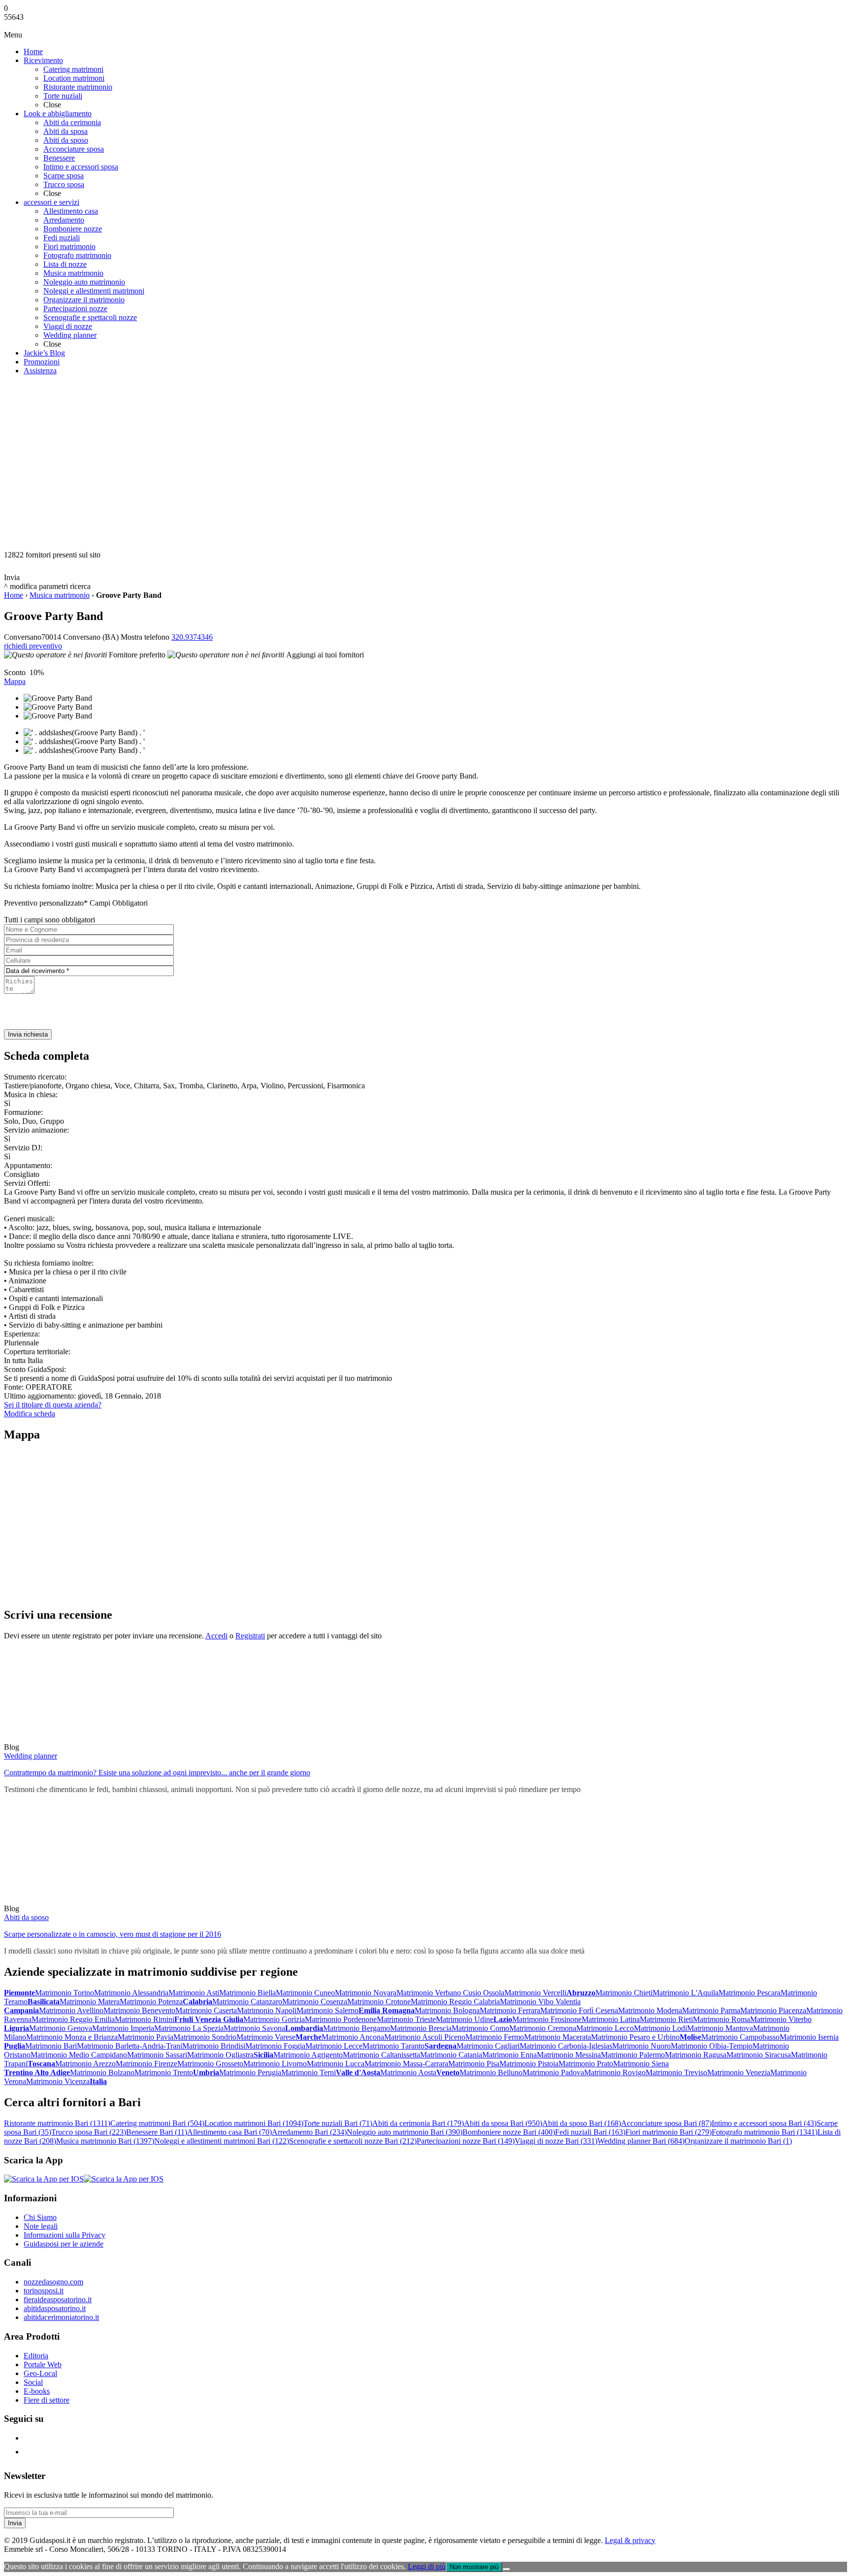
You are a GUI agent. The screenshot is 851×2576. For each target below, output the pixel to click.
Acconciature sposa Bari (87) (666, 2123)
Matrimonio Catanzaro (247, 2002)
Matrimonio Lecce (334, 2046)
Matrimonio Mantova (720, 2028)
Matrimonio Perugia (250, 2072)
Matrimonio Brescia (421, 2028)
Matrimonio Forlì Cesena (579, 2010)
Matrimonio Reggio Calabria (455, 2002)
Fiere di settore (47, 2400)
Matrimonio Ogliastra (220, 2055)
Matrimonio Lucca (336, 2064)
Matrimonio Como (480, 2028)
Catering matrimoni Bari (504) (157, 2123)
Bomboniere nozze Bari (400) (509, 2132)
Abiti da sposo (26, 1917)
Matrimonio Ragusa (696, 2055)
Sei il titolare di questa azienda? (53, 1405)
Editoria (36, 2356)
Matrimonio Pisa (474, 2064)
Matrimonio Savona (254, 2028)
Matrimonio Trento (164, 2072)
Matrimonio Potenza (151, 2002)
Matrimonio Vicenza (58, 2081)
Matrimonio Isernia (809, 2037)
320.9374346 (192, 637)
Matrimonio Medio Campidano (79, 2055)
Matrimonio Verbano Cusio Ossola (450, 1993)
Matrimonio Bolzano (102, 2072)
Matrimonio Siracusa (759, 2055)
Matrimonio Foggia (275, 2046)
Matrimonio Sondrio (205, 2037)
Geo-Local (40, 2373)
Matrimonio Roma (721, 2019)
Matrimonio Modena (650, 2010)
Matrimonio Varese (266, 2037)
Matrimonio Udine (465, 2019)
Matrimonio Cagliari (488, 2046)
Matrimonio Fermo (495, 2037)
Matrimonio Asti (194, 1993)
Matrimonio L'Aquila (686, 1993)
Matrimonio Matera (90, 2002)
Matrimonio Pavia (146, 2037)
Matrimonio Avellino (71, 2010)
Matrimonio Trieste (406, 2019)
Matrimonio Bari (51, 2046)
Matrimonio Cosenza (315, 2002)
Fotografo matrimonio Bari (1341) (765, 2132)
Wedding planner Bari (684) (641, 2141)
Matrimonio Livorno (275, 2064)
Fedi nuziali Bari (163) (590, 2132)
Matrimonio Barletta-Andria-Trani (130, 2046)
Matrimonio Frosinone (547, 2019)
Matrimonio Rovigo (615, 2072)
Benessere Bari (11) (157, 2132)
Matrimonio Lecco (605, 2028)
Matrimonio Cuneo (305, 1993)
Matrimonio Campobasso (740, 2037)
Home (14, 595)
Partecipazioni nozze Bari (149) (466, 2141)
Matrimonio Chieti (624, 1993)
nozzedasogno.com (53, 2282)
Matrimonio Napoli (267, 2010)
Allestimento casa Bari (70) (229, 2132)
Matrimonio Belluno (491, 2072)
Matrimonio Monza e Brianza (72, 2037)
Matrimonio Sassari (157, 2055)
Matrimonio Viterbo (781, 2019)
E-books (37, 2391)
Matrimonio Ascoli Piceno (425, 2037)
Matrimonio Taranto (393, 2046)
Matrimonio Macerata (557, 2037)
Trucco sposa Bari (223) (89, 2132)
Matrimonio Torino (65, 1993)
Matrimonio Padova (553, 2072)
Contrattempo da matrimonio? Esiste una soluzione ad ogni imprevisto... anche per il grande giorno (157, 1773)
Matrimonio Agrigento (308, 2055)
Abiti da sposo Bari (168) (582, 2123)
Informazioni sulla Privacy (65, 2235)
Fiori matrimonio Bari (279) (669, 2132)
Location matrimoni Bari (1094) (254, 2123)
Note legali (41, 2226)
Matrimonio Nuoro (641, 2046)
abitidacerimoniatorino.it (61, 2317)
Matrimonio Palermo (633, 2055)
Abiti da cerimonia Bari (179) (418, 2123)
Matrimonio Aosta (408, 2072)
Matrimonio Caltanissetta (381, 2055)
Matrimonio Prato (586, 2064)
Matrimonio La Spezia (189, 2028)
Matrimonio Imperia (123, 2028)
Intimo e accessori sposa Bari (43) (764, 2123)
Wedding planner (31, 1756)
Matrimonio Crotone (379, 2002)
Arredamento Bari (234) (309, 2132)
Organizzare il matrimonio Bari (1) (738, 2141)
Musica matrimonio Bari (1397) (105, 2141)
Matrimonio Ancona (353, 2037)
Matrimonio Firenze (147, 2064)
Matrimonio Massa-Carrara (406, 2064)
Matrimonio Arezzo (85, 2064)
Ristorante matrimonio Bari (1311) (57, 2123)
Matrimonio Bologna (447, 2010)
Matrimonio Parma (711, 2010)
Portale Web (43, 2364)
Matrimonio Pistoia (529, 2064)
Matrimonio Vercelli (535, 1993)
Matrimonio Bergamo (357, 2028)
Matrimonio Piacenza (773, 2010)
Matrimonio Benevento (139, 2010)
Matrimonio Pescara (750, 1993)
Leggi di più (427, 2566)
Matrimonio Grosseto (210, 2064)
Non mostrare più (474, 2567)
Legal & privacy (630, 2540)
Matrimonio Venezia (739, 2072)
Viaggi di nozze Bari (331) (556, 2141)
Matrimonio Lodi (660, 2028)
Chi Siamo (40, 2217)
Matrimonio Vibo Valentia (540, 2002)
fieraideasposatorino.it (58, 2299)
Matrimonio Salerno (327, 2010)
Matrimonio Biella (247, 1993)
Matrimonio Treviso (676, 2072)
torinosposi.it (44, 2291)
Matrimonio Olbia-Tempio (712, 2046)
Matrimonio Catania (451, 2055)
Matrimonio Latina (611, 2019)
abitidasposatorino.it (55, 2308)
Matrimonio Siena (641, 2064)
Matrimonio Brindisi (214, 2046)
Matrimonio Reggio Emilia (73, 2019)
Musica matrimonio (60, 595)
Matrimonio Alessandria (131, 1993)
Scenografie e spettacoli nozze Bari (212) (353, 2141)
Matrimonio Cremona (543, 2028)
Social (33, 2382)
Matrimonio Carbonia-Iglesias (566, 2046)
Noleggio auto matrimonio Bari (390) (405, 2132)
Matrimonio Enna (509, 2055)
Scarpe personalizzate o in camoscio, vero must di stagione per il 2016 (113, 1934)
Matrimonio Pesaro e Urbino (635, 2037)
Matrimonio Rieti (666, 2019)
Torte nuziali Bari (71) (338, 2123)
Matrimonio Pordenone (341, 2019)
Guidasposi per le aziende (64, 2244)
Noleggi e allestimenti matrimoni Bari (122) (222, 2141)
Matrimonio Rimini (145, 2019)
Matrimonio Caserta (206, 2010)
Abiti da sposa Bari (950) (503, 2123)
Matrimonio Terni (309, 2072)
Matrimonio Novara (366, 1993)
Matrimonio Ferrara (510, 2010)
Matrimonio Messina (569, 2055)
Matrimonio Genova (61, 2028)
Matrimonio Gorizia (274, 2019)
